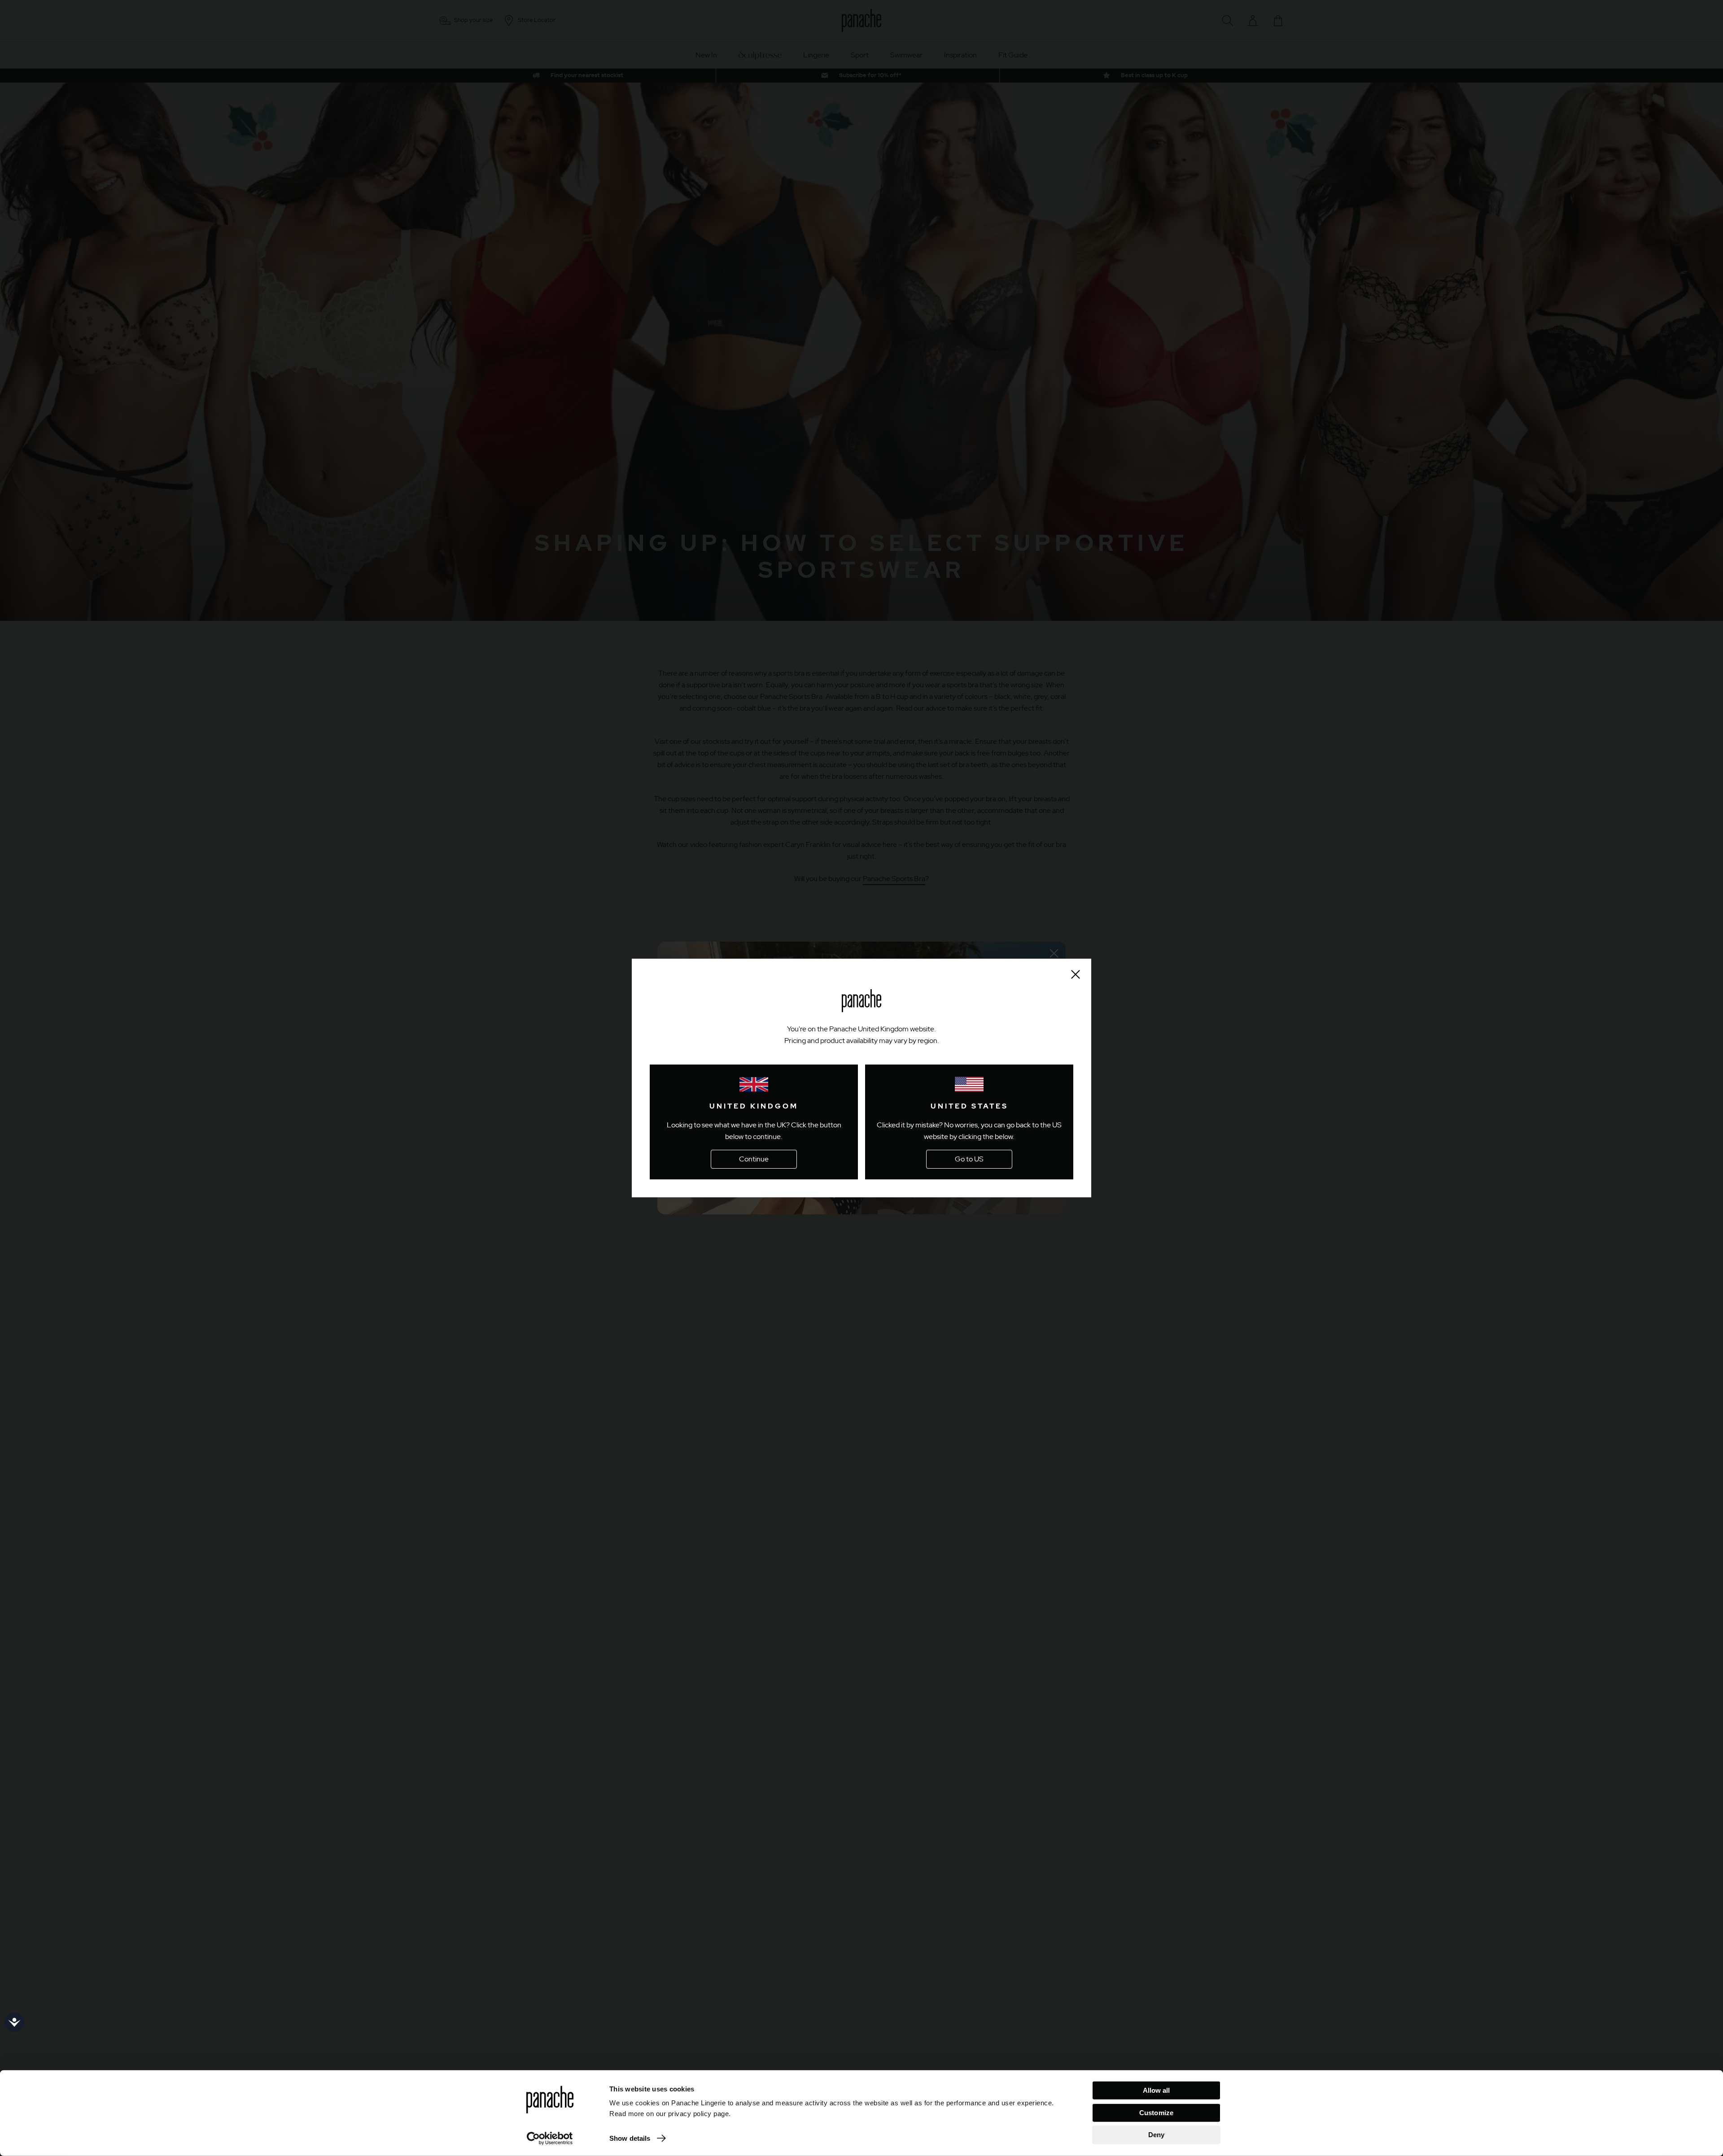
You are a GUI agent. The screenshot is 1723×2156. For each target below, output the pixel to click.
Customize (1156, 2112)
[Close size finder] (1076, 974)
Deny (1156, 2135)
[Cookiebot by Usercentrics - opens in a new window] (550, 2139)
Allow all (1157, 2090)
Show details (630, 2138)
